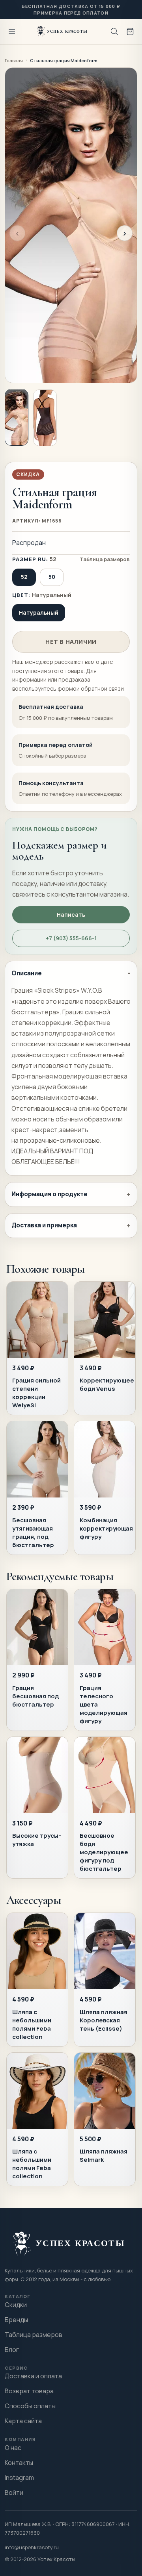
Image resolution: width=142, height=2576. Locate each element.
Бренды (16, 2320)
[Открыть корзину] (130, 32)
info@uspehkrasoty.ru (32, 2547)
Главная (14, 60)
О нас (13, 2448)
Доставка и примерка (44, 1225)
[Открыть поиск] (114, 32)
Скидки (16, 2305)
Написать (71, 915)
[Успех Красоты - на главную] (63, 32)
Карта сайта (23, 2421)
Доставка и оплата (33, 2376)
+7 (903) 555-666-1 (71, 938)
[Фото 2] (45, 418)
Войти (14, 2493)
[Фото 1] (17, 417)
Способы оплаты (30, 2406)
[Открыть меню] (12, 32)
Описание (27, 973)
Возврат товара (29, 2391)
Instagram (19, 2478)
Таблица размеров (105, 559)
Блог (12, 2350)
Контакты (19, 2463)
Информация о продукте (50, 1194)
